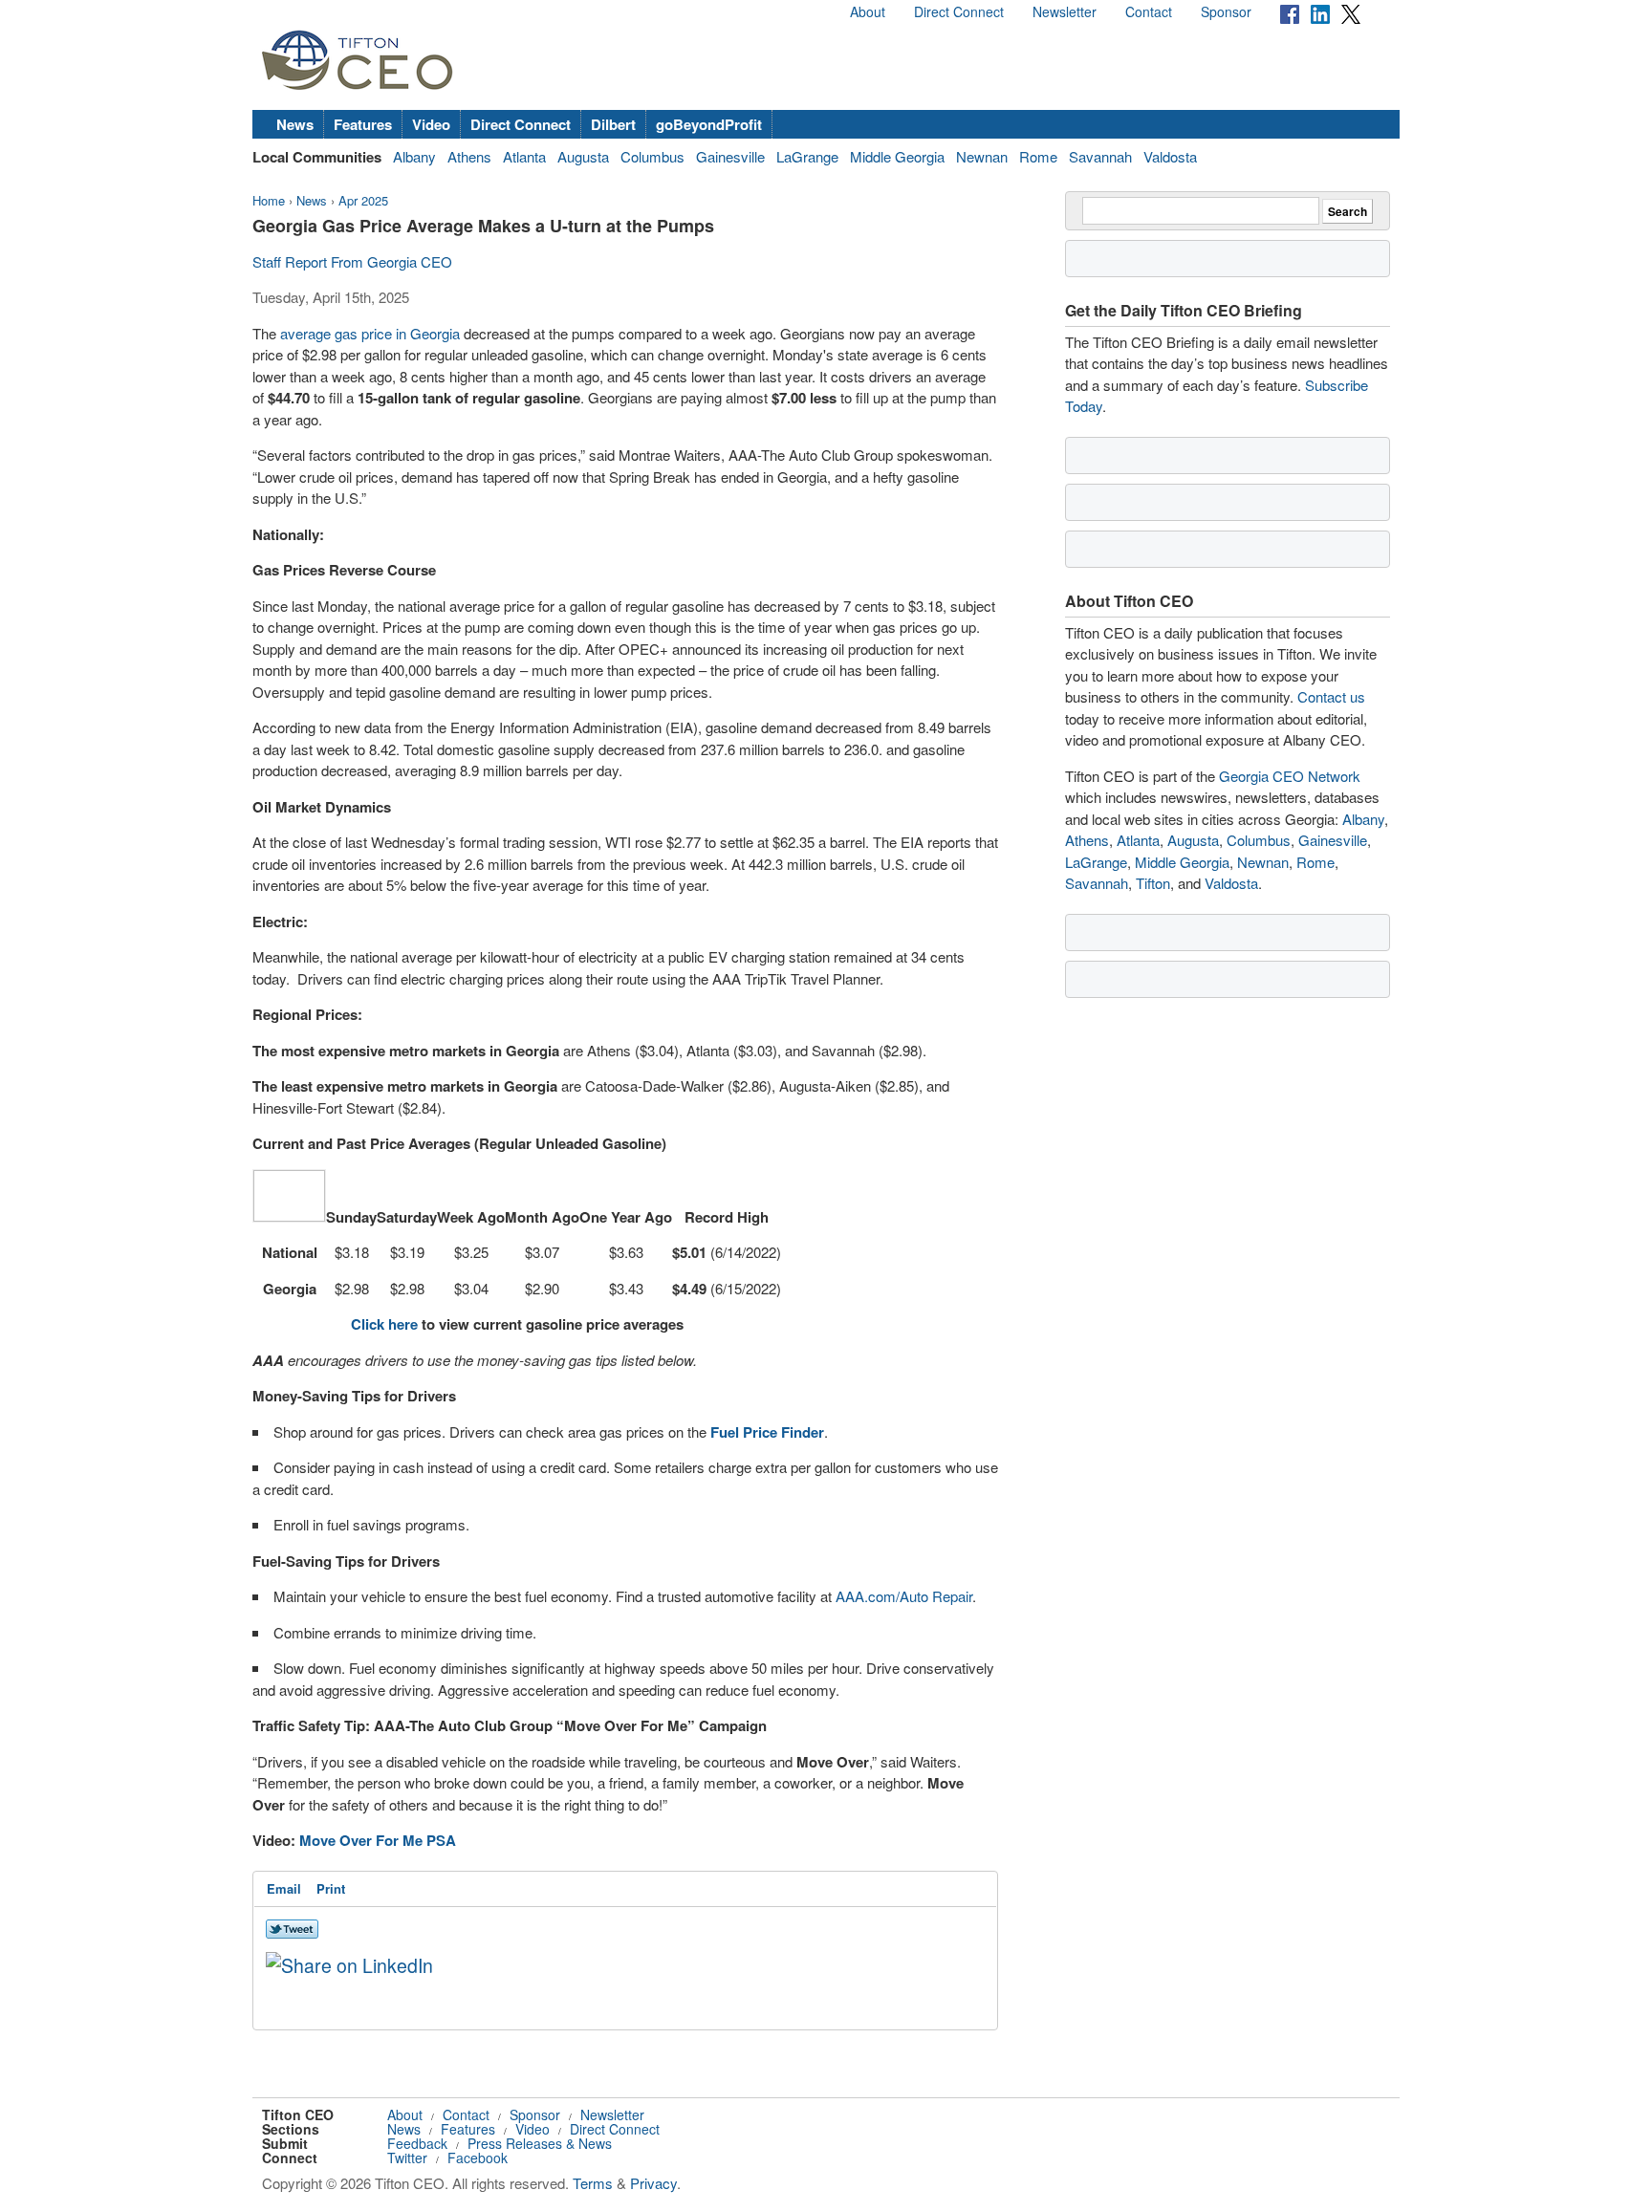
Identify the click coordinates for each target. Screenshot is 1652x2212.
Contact (1149, 11)
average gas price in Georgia (370, 333)
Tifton (1153, 883)
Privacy (653, 2183)
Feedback (417, 2143)
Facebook (478, 2158)
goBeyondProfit (709, 124)
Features (363, 124)
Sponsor (1226, 11)
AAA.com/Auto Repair (904, 1596)
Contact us (1331, 696)
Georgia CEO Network (1290, 776)
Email (284, 1888)
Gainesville (730, 156)
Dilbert (613, 124)
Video (431, 124)
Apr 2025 (363, 200)
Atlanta (524, 156)
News (295, 124)
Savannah (1100, 156)
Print (331, 1888)
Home (269, 200)
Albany (414, 156)
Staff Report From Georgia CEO (352, 261)
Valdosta (1170, 156)
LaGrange (807, 156)
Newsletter (1065, 11)
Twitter (407, 2158)
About (868, 11)
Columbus (652, 156)
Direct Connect (959, 11)
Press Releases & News (540, 2143)
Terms (593, 2183)
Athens (469, 156)
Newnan (982, 156)
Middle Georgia (897, 156)
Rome (1038, 156)
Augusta (583, 156)
